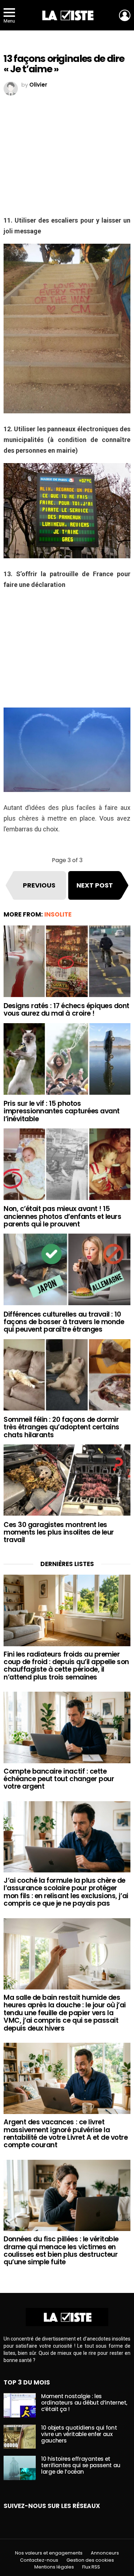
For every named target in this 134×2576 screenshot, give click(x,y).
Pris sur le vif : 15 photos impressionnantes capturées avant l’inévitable (62, 1111)
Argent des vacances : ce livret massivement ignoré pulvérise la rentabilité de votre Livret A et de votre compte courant (66, 2133)
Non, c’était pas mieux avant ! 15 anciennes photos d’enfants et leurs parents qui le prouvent (62, 1216)
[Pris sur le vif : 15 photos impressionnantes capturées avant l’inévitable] (67, 1059)
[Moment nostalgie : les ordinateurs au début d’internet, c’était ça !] (20, 2405)
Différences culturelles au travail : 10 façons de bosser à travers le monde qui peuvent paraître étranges (64, 1322)
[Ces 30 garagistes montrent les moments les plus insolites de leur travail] (67, 1480)
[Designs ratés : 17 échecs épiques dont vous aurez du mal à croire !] (67, 961)
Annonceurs (105, 2553)
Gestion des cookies (90, 2560)
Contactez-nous (39, 2560)
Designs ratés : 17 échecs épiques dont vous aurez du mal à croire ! (66, 1010)
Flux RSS (91, 2567)
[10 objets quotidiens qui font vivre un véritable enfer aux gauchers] (20, 2437)
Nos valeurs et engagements (49, 2553)
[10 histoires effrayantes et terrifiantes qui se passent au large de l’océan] (20, 2468)
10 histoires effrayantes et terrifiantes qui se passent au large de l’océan (81, 2465)
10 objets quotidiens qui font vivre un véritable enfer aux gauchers (79, 2434)
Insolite (58, 914)
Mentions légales (54, 2567)
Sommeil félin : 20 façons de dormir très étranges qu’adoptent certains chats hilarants (61, 1427)
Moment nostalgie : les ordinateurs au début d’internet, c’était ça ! (84, 2403)
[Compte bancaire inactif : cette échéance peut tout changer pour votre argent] (67, 1727)
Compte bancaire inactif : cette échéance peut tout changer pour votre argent (59, 1779)
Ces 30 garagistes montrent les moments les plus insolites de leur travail (59, 1532)
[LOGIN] (125, 15)
